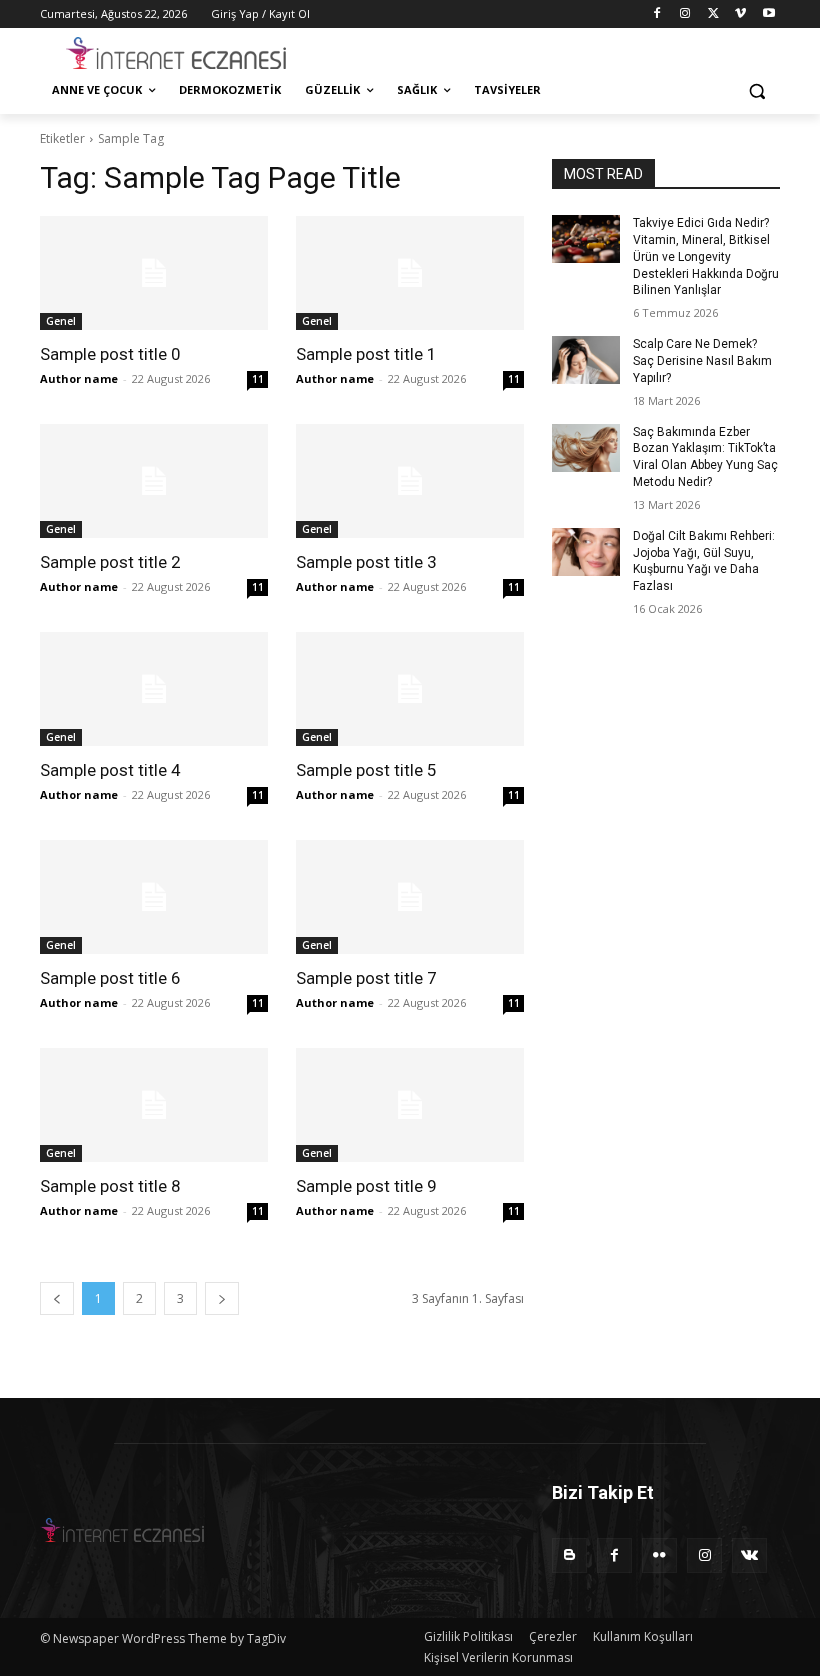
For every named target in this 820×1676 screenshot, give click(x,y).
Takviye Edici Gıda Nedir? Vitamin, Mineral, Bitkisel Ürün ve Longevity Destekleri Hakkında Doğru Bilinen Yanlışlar (706, 256)
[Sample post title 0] (154, 273)
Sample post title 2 (110, 562)
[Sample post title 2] (154, 481)
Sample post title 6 (110, 978)
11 (258, 379)
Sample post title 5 (366, 770)
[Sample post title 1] (410, 273)
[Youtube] (768, 14)
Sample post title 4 (110, 770)
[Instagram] (685, 14)
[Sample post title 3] (410, 481)
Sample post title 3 (366, 562)
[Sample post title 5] (410, 689)
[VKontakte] (749, 1555)
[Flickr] (659, 1555)
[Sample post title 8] (154, 1105)
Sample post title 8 (110, 1186)
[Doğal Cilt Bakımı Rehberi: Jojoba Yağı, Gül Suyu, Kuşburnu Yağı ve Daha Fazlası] (586, 552)
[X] (713, 14)
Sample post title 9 (366, 1186)
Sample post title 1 (366, 354)
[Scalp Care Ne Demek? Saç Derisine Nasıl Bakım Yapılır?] (586, 360)
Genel (61, 321)
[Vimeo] (740, 14)
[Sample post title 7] (410, 897)
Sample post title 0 (110, 354)
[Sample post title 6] (154, 897)
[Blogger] (569, 1555)
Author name (79, 378)
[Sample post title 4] (154, 689)
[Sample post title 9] (410, 1105)
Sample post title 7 (366, 978)
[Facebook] (657, 14)
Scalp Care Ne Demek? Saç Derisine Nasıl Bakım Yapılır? (702, 361)
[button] (756, 90)
